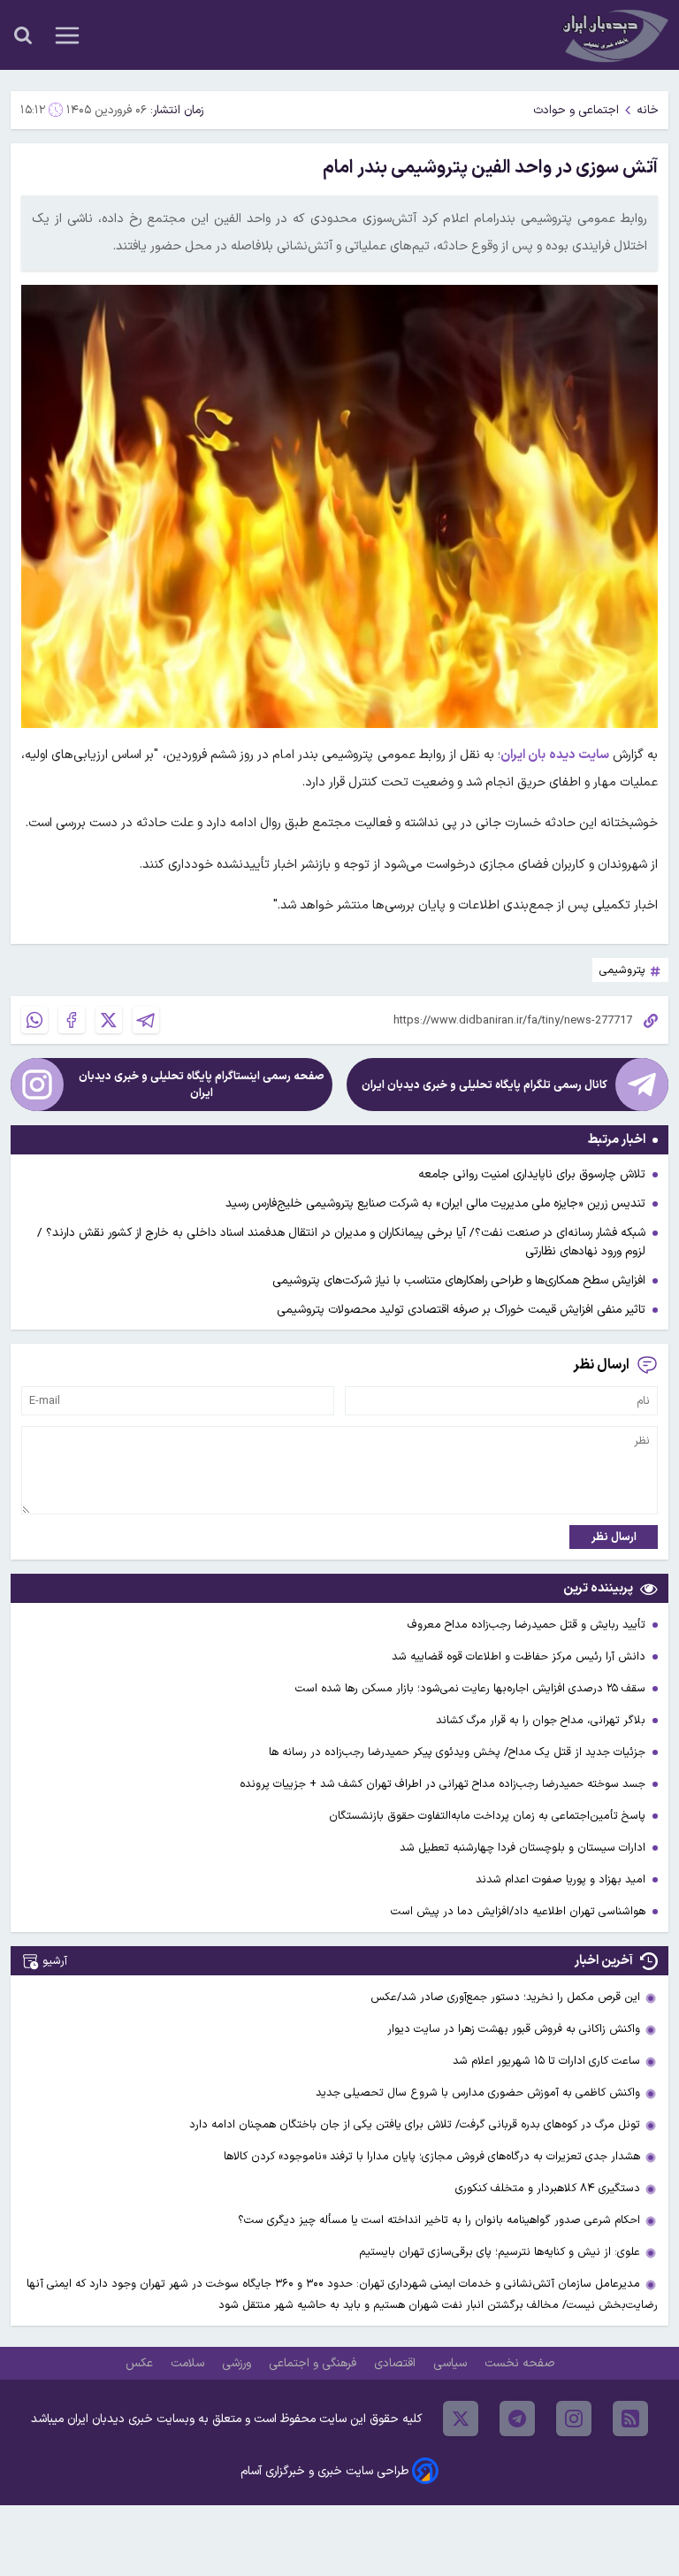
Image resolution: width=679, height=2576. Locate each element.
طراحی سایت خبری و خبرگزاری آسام (324, 2471)
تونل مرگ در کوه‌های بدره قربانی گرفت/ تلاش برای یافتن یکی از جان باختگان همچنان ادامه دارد (415, 2124)
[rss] (630, 2419)
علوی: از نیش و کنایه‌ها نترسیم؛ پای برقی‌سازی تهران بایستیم (500, 2252)
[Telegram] (146, 1020)
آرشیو (55, 1961)
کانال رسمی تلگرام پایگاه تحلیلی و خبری (484, 1085)
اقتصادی (397, 2363)
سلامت (189, 2363)
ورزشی (238, 2363)
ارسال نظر (614, 1537)
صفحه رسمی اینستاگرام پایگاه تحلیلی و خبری (202, 1085)
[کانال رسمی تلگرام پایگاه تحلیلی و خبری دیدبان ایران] (642, 1085)
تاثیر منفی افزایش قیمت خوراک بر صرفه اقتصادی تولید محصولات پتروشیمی (461, 1310)
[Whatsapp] (34, 1020)
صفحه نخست (519, 2363)
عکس (141, 2363)
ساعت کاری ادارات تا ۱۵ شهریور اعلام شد (546, 2061)
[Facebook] (72, 1020)
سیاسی (452, 2363)
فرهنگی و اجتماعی (314, 2363)
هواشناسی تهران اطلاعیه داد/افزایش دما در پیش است (520, 1911)
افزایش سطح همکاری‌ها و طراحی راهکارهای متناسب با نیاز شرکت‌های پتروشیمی (459, 1280)
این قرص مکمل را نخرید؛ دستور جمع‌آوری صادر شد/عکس (505, 1997)
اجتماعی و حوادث (576, 110)
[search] (23, 35)
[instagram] (574, 2419)
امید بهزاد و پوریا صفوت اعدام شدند (562, 1879)
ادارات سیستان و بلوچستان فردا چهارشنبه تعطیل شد (524, 1848)
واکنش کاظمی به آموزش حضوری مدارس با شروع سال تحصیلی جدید (478, 2093)
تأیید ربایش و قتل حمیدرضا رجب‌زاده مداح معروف (528, 1625)
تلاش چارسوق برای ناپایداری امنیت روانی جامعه (532, 1174)
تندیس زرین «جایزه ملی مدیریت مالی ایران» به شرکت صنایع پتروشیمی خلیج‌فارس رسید (435, 1204)
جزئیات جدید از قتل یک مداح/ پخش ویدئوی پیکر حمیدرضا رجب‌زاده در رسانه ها (459, 1752)
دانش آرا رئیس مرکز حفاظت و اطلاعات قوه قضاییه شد (520, 1656)
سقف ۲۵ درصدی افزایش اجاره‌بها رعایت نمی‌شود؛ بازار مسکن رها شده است (472, 1688)
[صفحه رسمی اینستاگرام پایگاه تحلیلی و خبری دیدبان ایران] (37, 1085)
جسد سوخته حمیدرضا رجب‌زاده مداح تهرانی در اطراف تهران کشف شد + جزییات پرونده (444, 1784)
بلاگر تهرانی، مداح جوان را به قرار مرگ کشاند (542, 1720)
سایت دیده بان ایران (554, 755)
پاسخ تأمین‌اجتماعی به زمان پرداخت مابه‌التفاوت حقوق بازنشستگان (489, 1816)
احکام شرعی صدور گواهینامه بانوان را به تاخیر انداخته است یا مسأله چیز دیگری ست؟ (439, 2220)
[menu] (67, 35)
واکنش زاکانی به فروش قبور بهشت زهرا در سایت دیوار (514, 2029)
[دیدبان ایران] (614, 35)
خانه (648, 110)
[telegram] (517, 2419)
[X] (109, 1020)
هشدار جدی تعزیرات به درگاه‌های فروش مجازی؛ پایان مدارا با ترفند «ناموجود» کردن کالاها (432, 2156)
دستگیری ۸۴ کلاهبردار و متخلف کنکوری (548, 2188)
